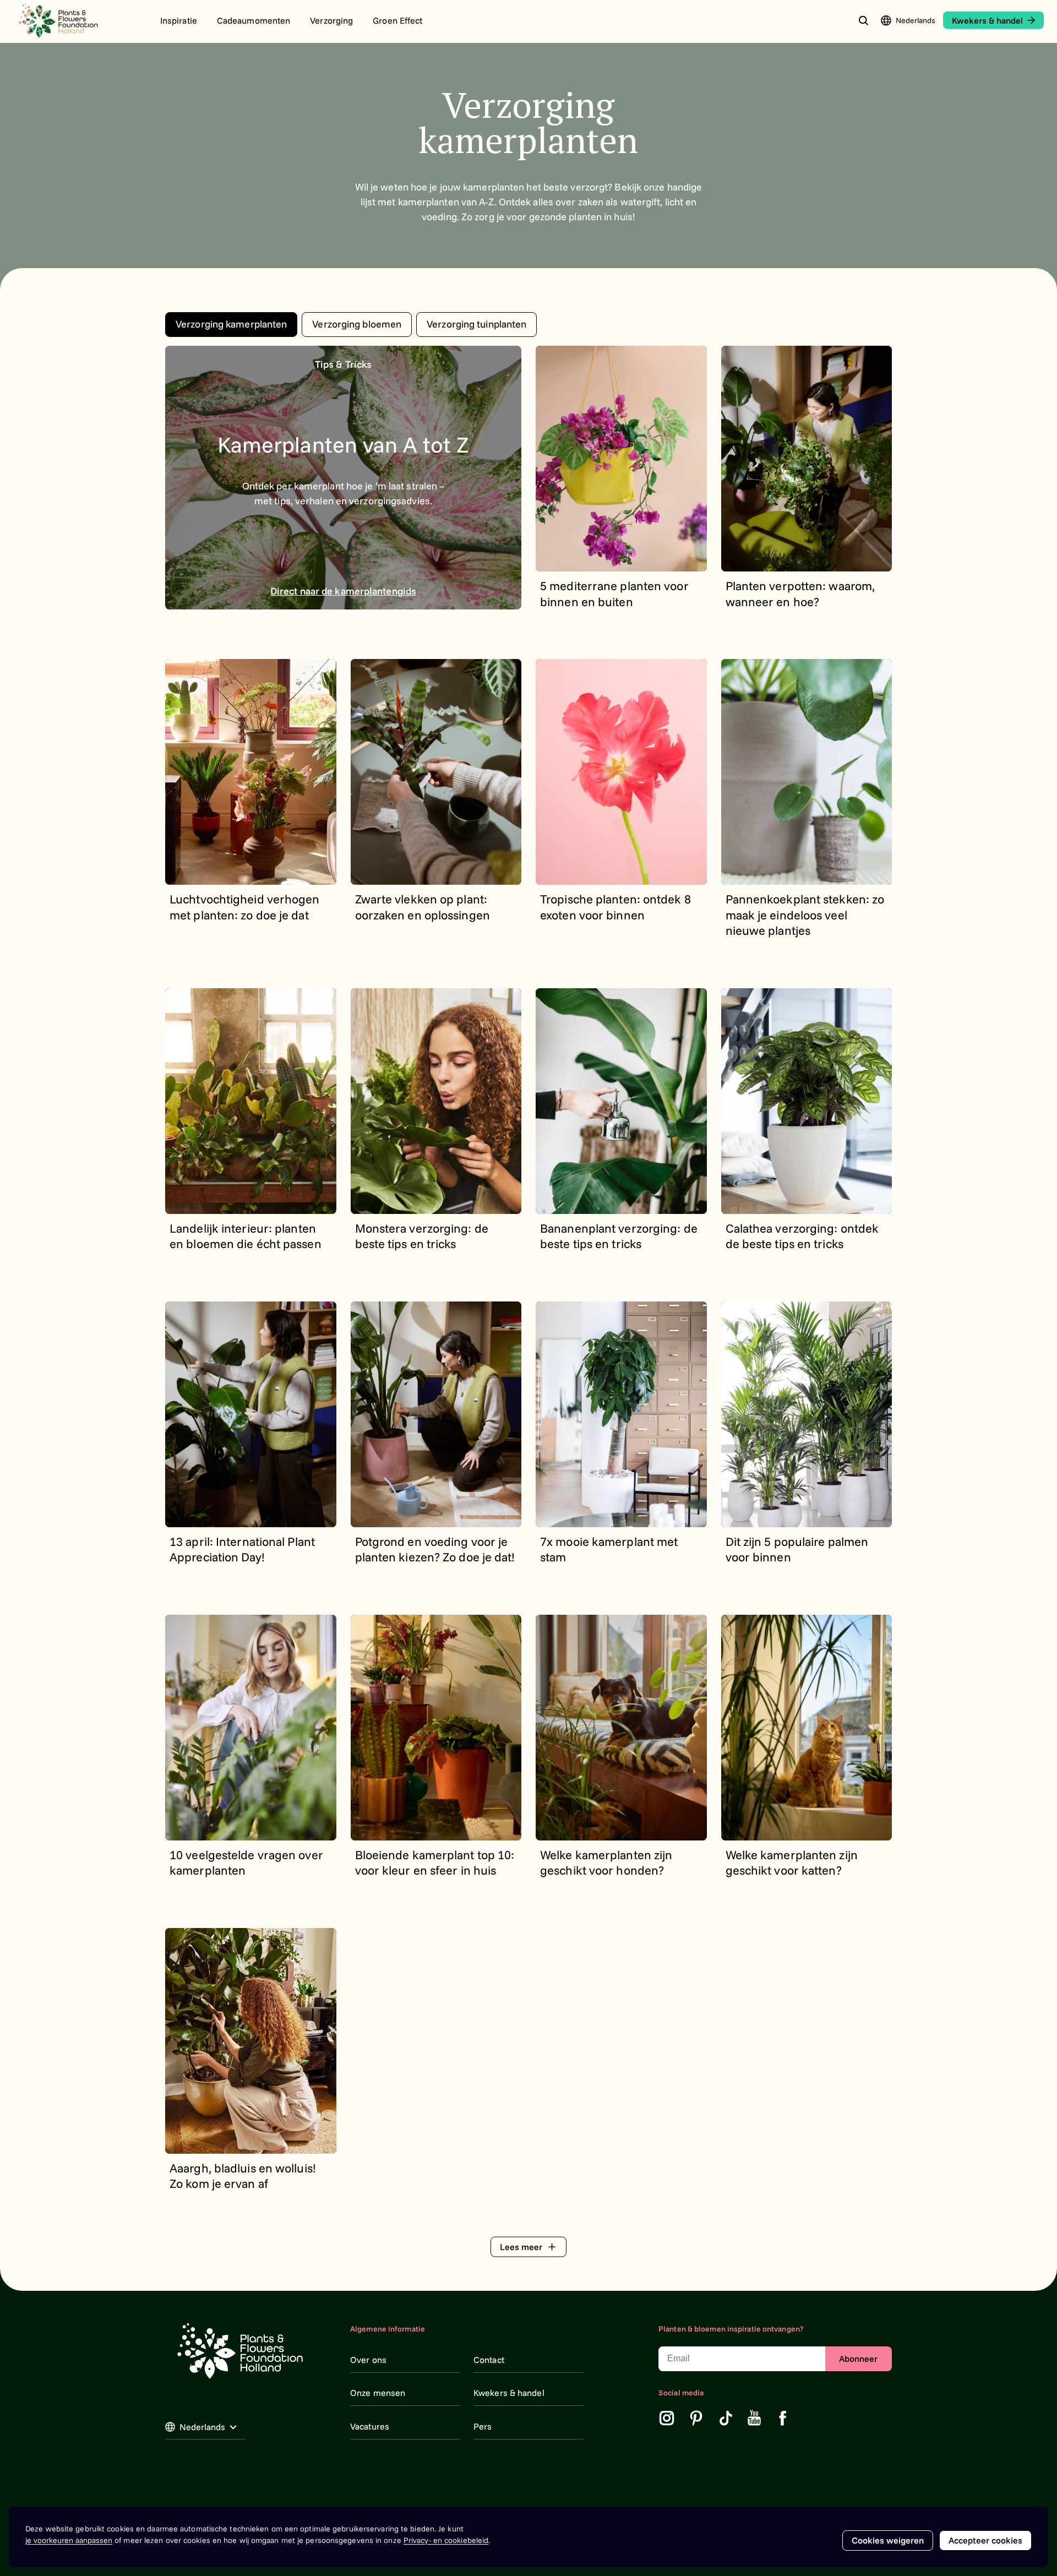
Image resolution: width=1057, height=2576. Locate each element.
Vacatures (370, 2426)
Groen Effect (397, 20)
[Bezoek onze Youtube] (754, 2418)
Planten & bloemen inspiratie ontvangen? (731, 2329)
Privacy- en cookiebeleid (446, 2540)
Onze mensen (378, 2393)
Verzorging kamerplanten (231, 324)
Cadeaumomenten (254, 20)
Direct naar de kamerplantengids (343, 591)
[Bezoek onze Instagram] (667, 2418)
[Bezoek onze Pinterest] (696, 2418)
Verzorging (331, 20)
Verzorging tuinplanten (476, 324)
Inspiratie (179, 20)
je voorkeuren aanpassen (69, 2540)
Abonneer (858, 2359)
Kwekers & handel (509, 2393)
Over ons (368, 2360)
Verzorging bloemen (357, 324)
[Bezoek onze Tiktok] (726, 2418)
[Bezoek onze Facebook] (783, 2418)
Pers (483, 2426)
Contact (489, 2360)
